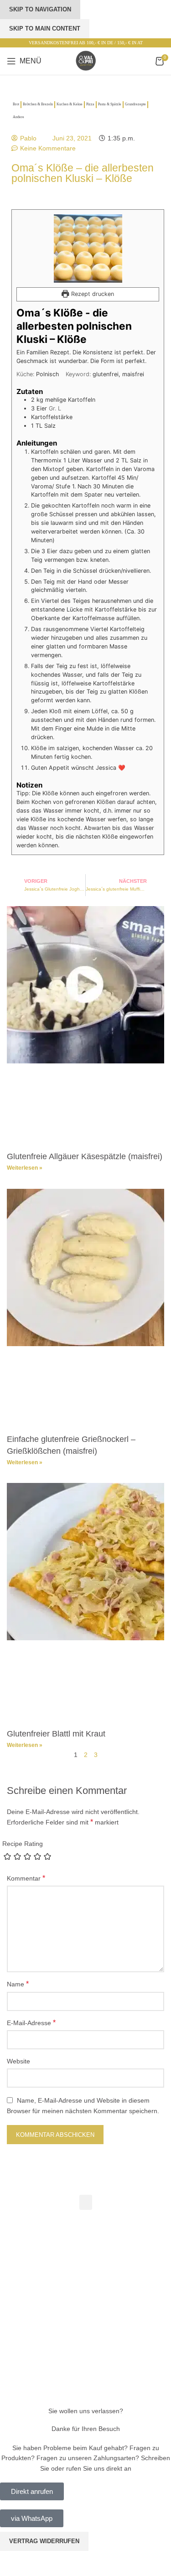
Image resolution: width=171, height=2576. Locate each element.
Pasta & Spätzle (110, 104)
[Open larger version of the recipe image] (88, 249)
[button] (86, 2202)
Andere (18, 117)
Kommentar (26, 1878)
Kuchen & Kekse (70, 104)
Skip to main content (45, 29)
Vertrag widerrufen (44, 2541)
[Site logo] (86, 61)
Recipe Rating (23, 1844)
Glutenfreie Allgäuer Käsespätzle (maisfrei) (85, 1156)
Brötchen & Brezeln (38, 104)
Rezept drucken (92, 294)
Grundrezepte (135, 104)
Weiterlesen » (25, 1168)
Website (18, 2061)
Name (18, 1984)
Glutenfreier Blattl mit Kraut (56, 1734)
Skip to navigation (40, 9)
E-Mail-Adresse (31, 2023)
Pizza (90, 104)
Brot (16, 104)
